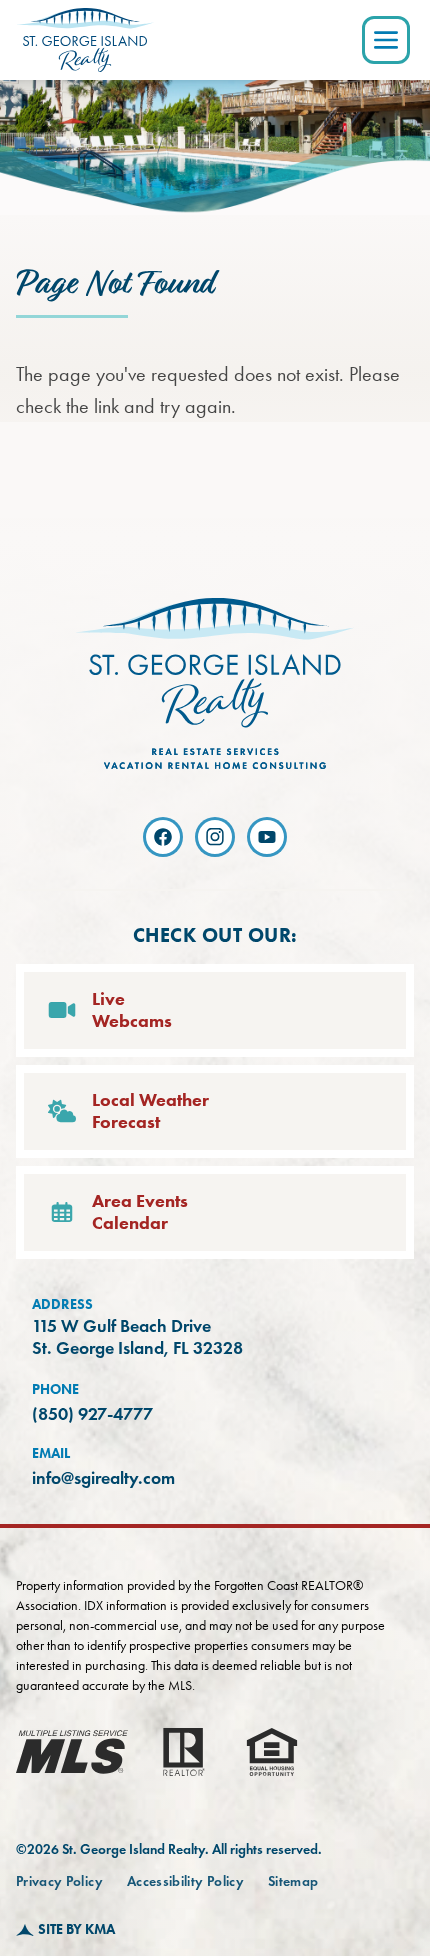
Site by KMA (76, 1929)
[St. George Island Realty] (85, 40)
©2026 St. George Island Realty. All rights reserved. (169, 1849)
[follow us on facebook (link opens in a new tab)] (163, 837)
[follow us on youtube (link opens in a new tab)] (267, 837)
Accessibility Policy (185, 1881)
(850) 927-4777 (92, 1414)
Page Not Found (114, 284)
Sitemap (293, 1881)
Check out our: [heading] (215, 935)
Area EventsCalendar (140, 1212)
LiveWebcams (132, 1010)
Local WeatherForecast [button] (150, 1111)
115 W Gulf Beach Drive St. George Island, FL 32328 (137, 1337)
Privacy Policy (59, 1881)
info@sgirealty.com (103, 1478)
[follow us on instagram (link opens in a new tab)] (215, 837)
